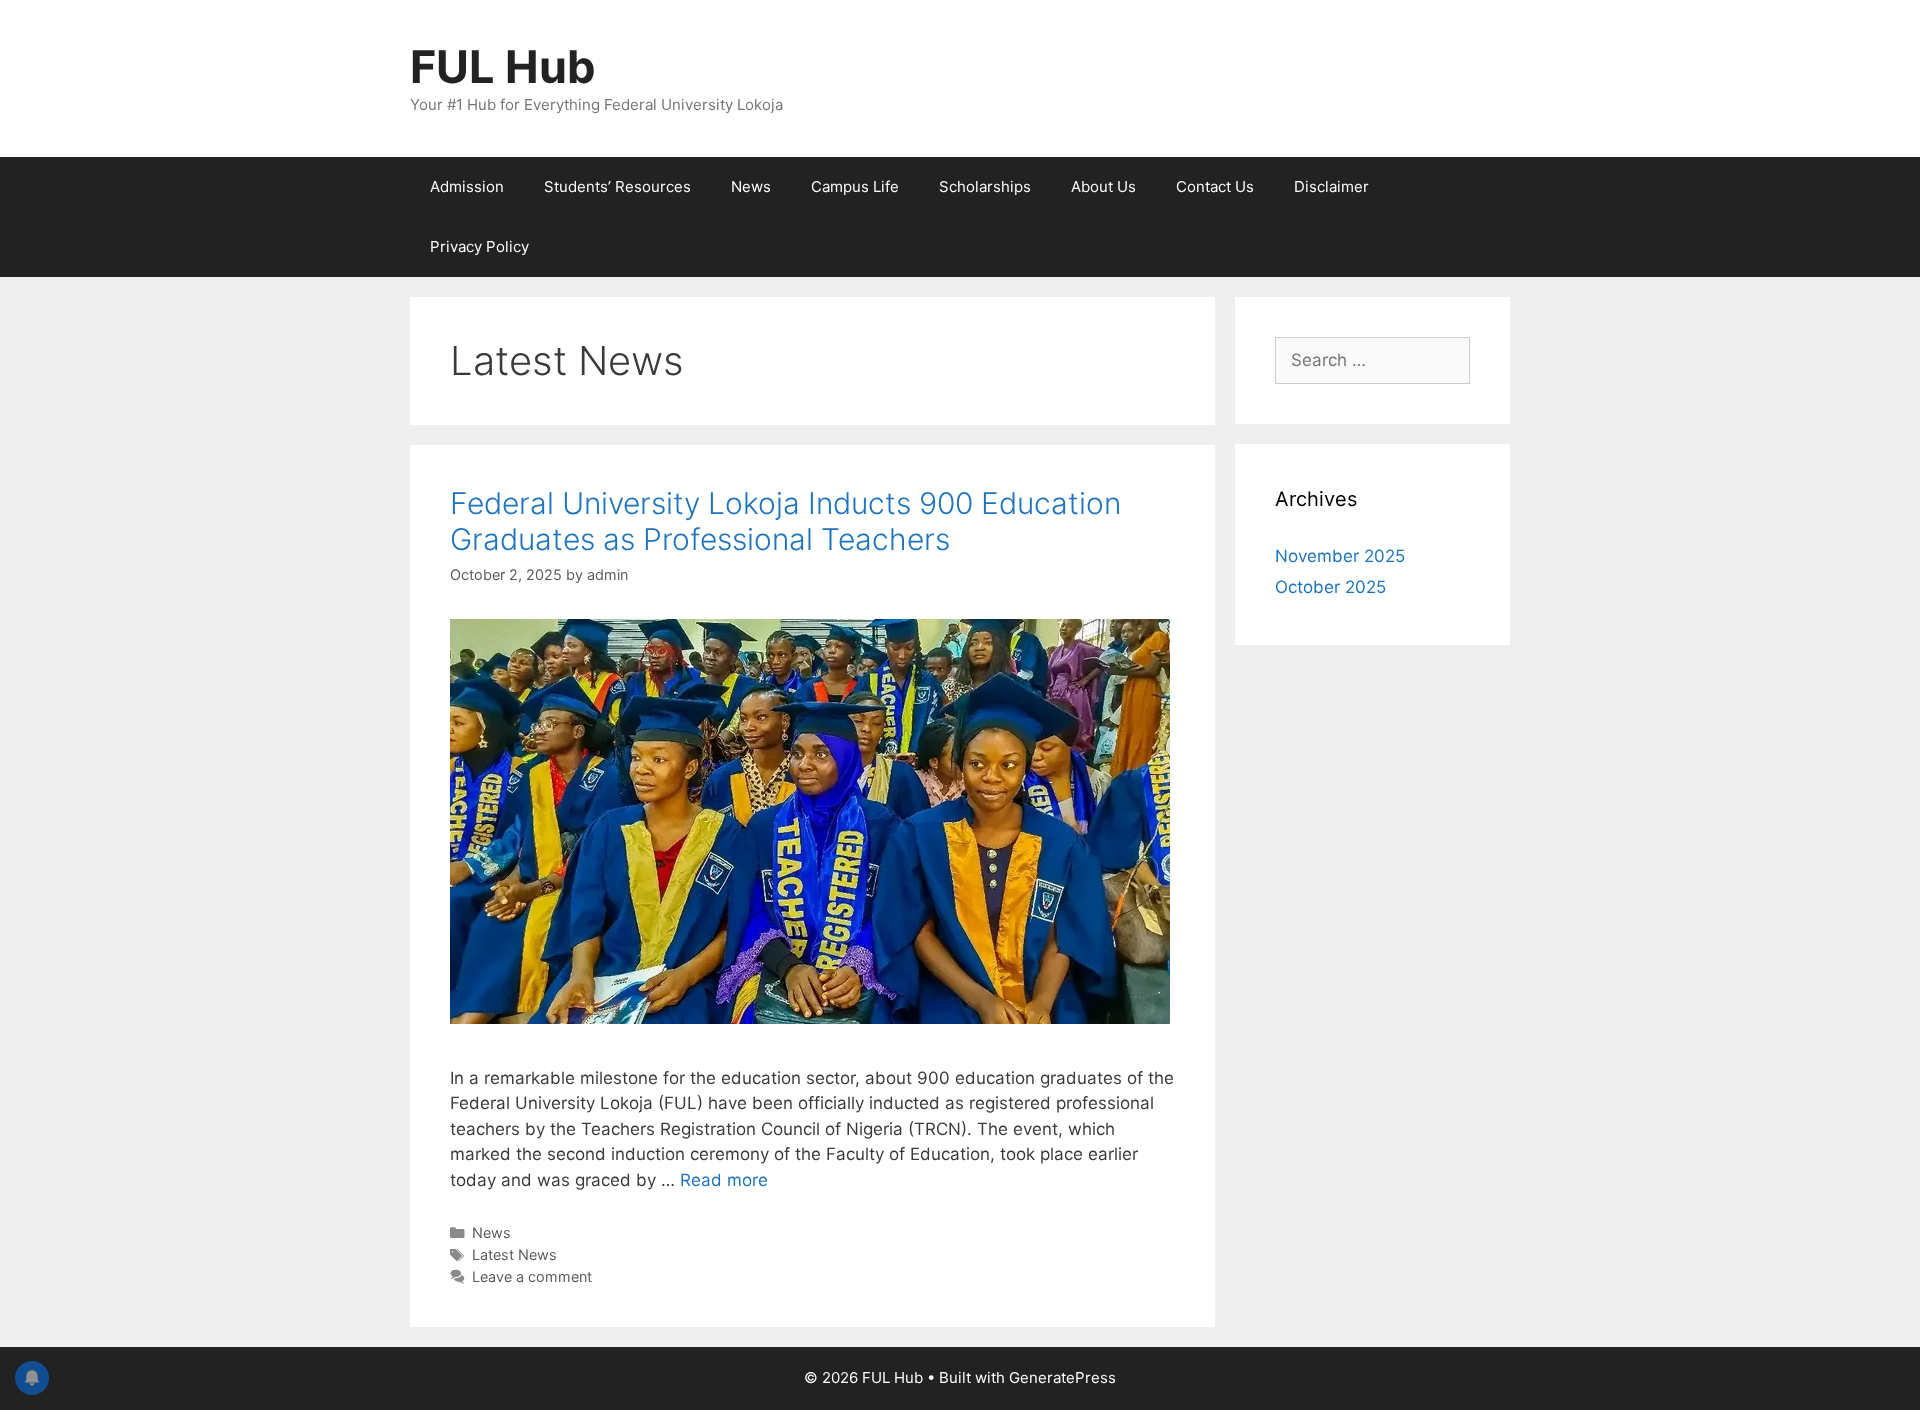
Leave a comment (532, 1276)
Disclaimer (1331, 186)
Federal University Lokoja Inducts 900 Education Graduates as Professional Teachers (785, 521)
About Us (1103, 186)
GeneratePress (1062, 1377)
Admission (467, 186)
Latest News (514, 1254)
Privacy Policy (479, 246)
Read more (724, 1180)
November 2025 (1340, 556)
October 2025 (1330, 587)
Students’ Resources (617, 186)
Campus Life (855, 186)
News (751, 186)
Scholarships (985, 186)
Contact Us (1215, 186)
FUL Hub (503, 66)
